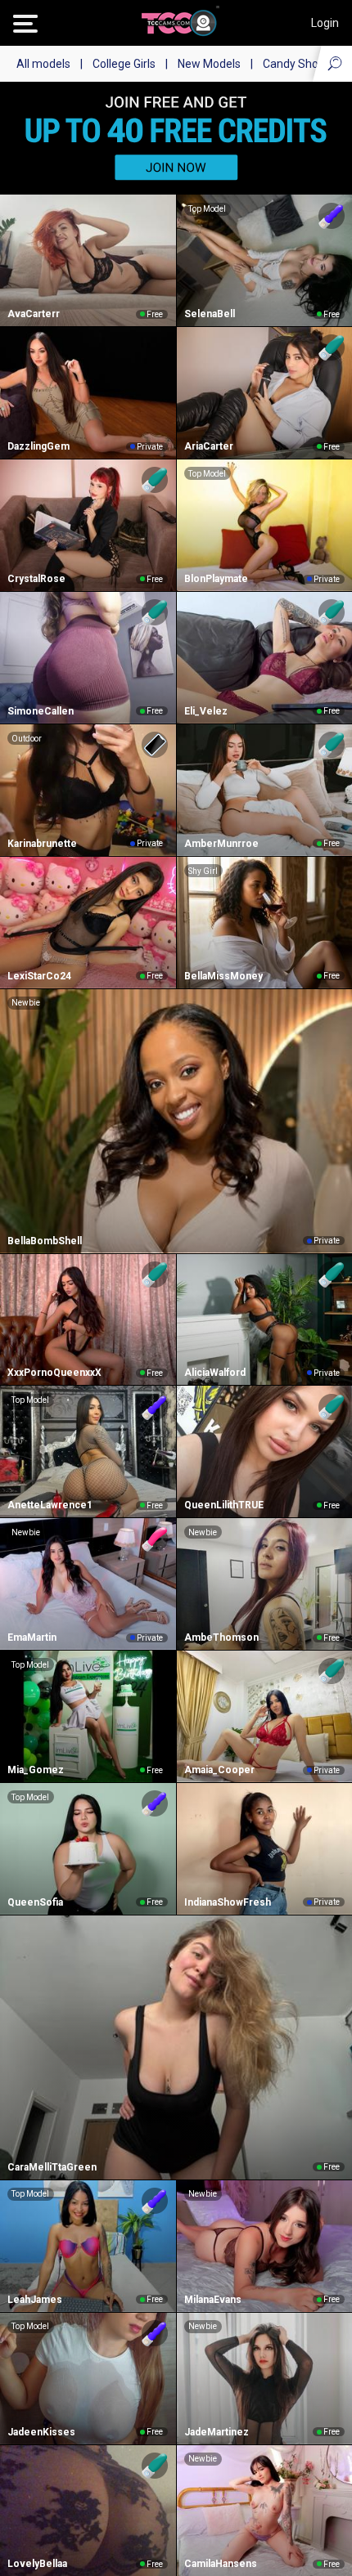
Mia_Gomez (36, 1770)
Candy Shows (298, 64)
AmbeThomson (221, 1637)
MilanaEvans (213, 2300)
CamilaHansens (221, 2564)
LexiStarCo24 (39, 976)
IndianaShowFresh (228, 1902)
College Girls (124, 64)
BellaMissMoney (223, 976)
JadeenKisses (41, 2432)
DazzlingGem (38, 446)
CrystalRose (36, 579)
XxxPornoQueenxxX (54, 1373)
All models (43, 64)
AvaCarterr (34, 314)
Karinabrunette (42, 844)
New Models (209, 64)
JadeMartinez (217, 2432)
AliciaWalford (215, 1373)
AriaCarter (209, 446)
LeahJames (35, 2300)
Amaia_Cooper (219, 1770)
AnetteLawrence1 (50, 1505)
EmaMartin (32, 1637)
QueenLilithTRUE (224, 1505)
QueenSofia (35, 1902)
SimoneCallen (41, 711)
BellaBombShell (45, 1241)
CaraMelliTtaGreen (52, 2167)
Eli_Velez (206, 711)
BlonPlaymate (216, 579)
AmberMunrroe (221, 844)
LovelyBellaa (37, 2564)
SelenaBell (210, 314)
